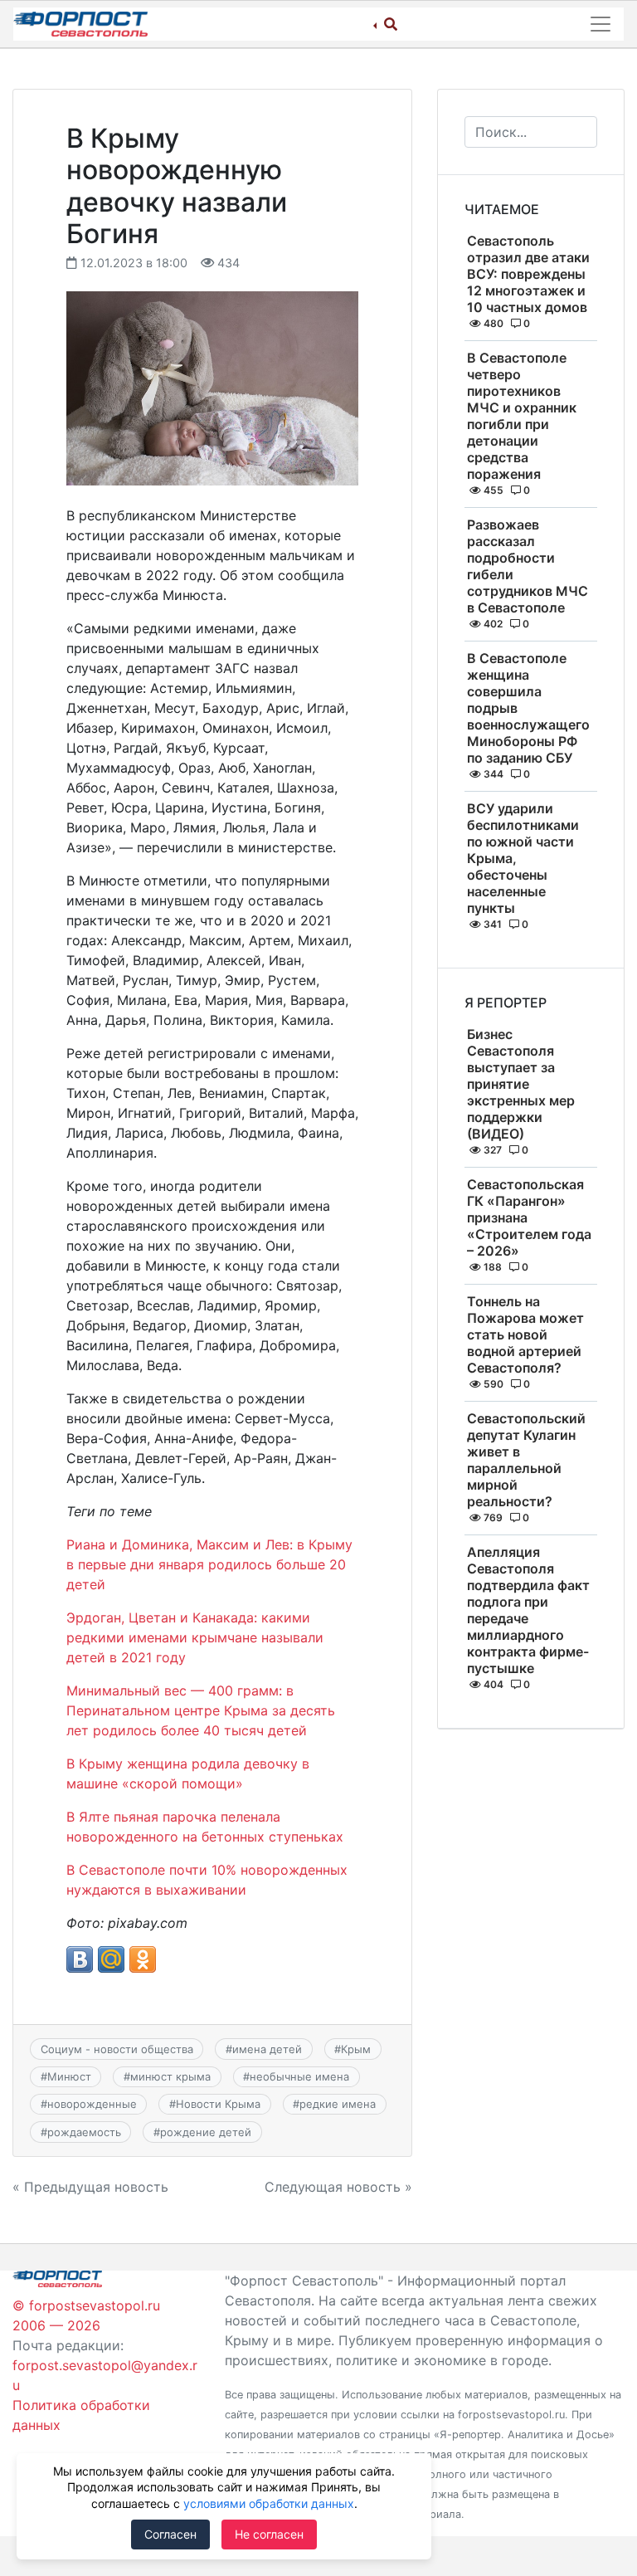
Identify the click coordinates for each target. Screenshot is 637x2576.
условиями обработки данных (269, 2503)
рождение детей (206, 2132)
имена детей (267, 2049)
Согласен (170, 2534)
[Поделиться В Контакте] (80, 1959)
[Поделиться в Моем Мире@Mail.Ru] (111, 1959)
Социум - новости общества (117, 2049)
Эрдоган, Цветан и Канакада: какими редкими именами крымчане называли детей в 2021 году (195, 1637)
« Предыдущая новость (90, 2187)
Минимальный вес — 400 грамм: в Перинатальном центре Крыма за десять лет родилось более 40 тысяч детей (201, 1710)
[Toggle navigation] (601, 24)
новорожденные (92, 2104)
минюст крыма (170, 2076)
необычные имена (299, 2076)
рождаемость (84, 2132)
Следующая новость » (338, 2187)
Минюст (69, 2076)
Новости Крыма (218, 2104)
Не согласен (269, 2534)
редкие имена (338, 2104)
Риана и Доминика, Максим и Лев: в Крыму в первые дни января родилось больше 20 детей (209, 1564)
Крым (356, 2049)
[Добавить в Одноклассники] (143, 1959)
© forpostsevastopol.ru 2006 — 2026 (86, 2315)
